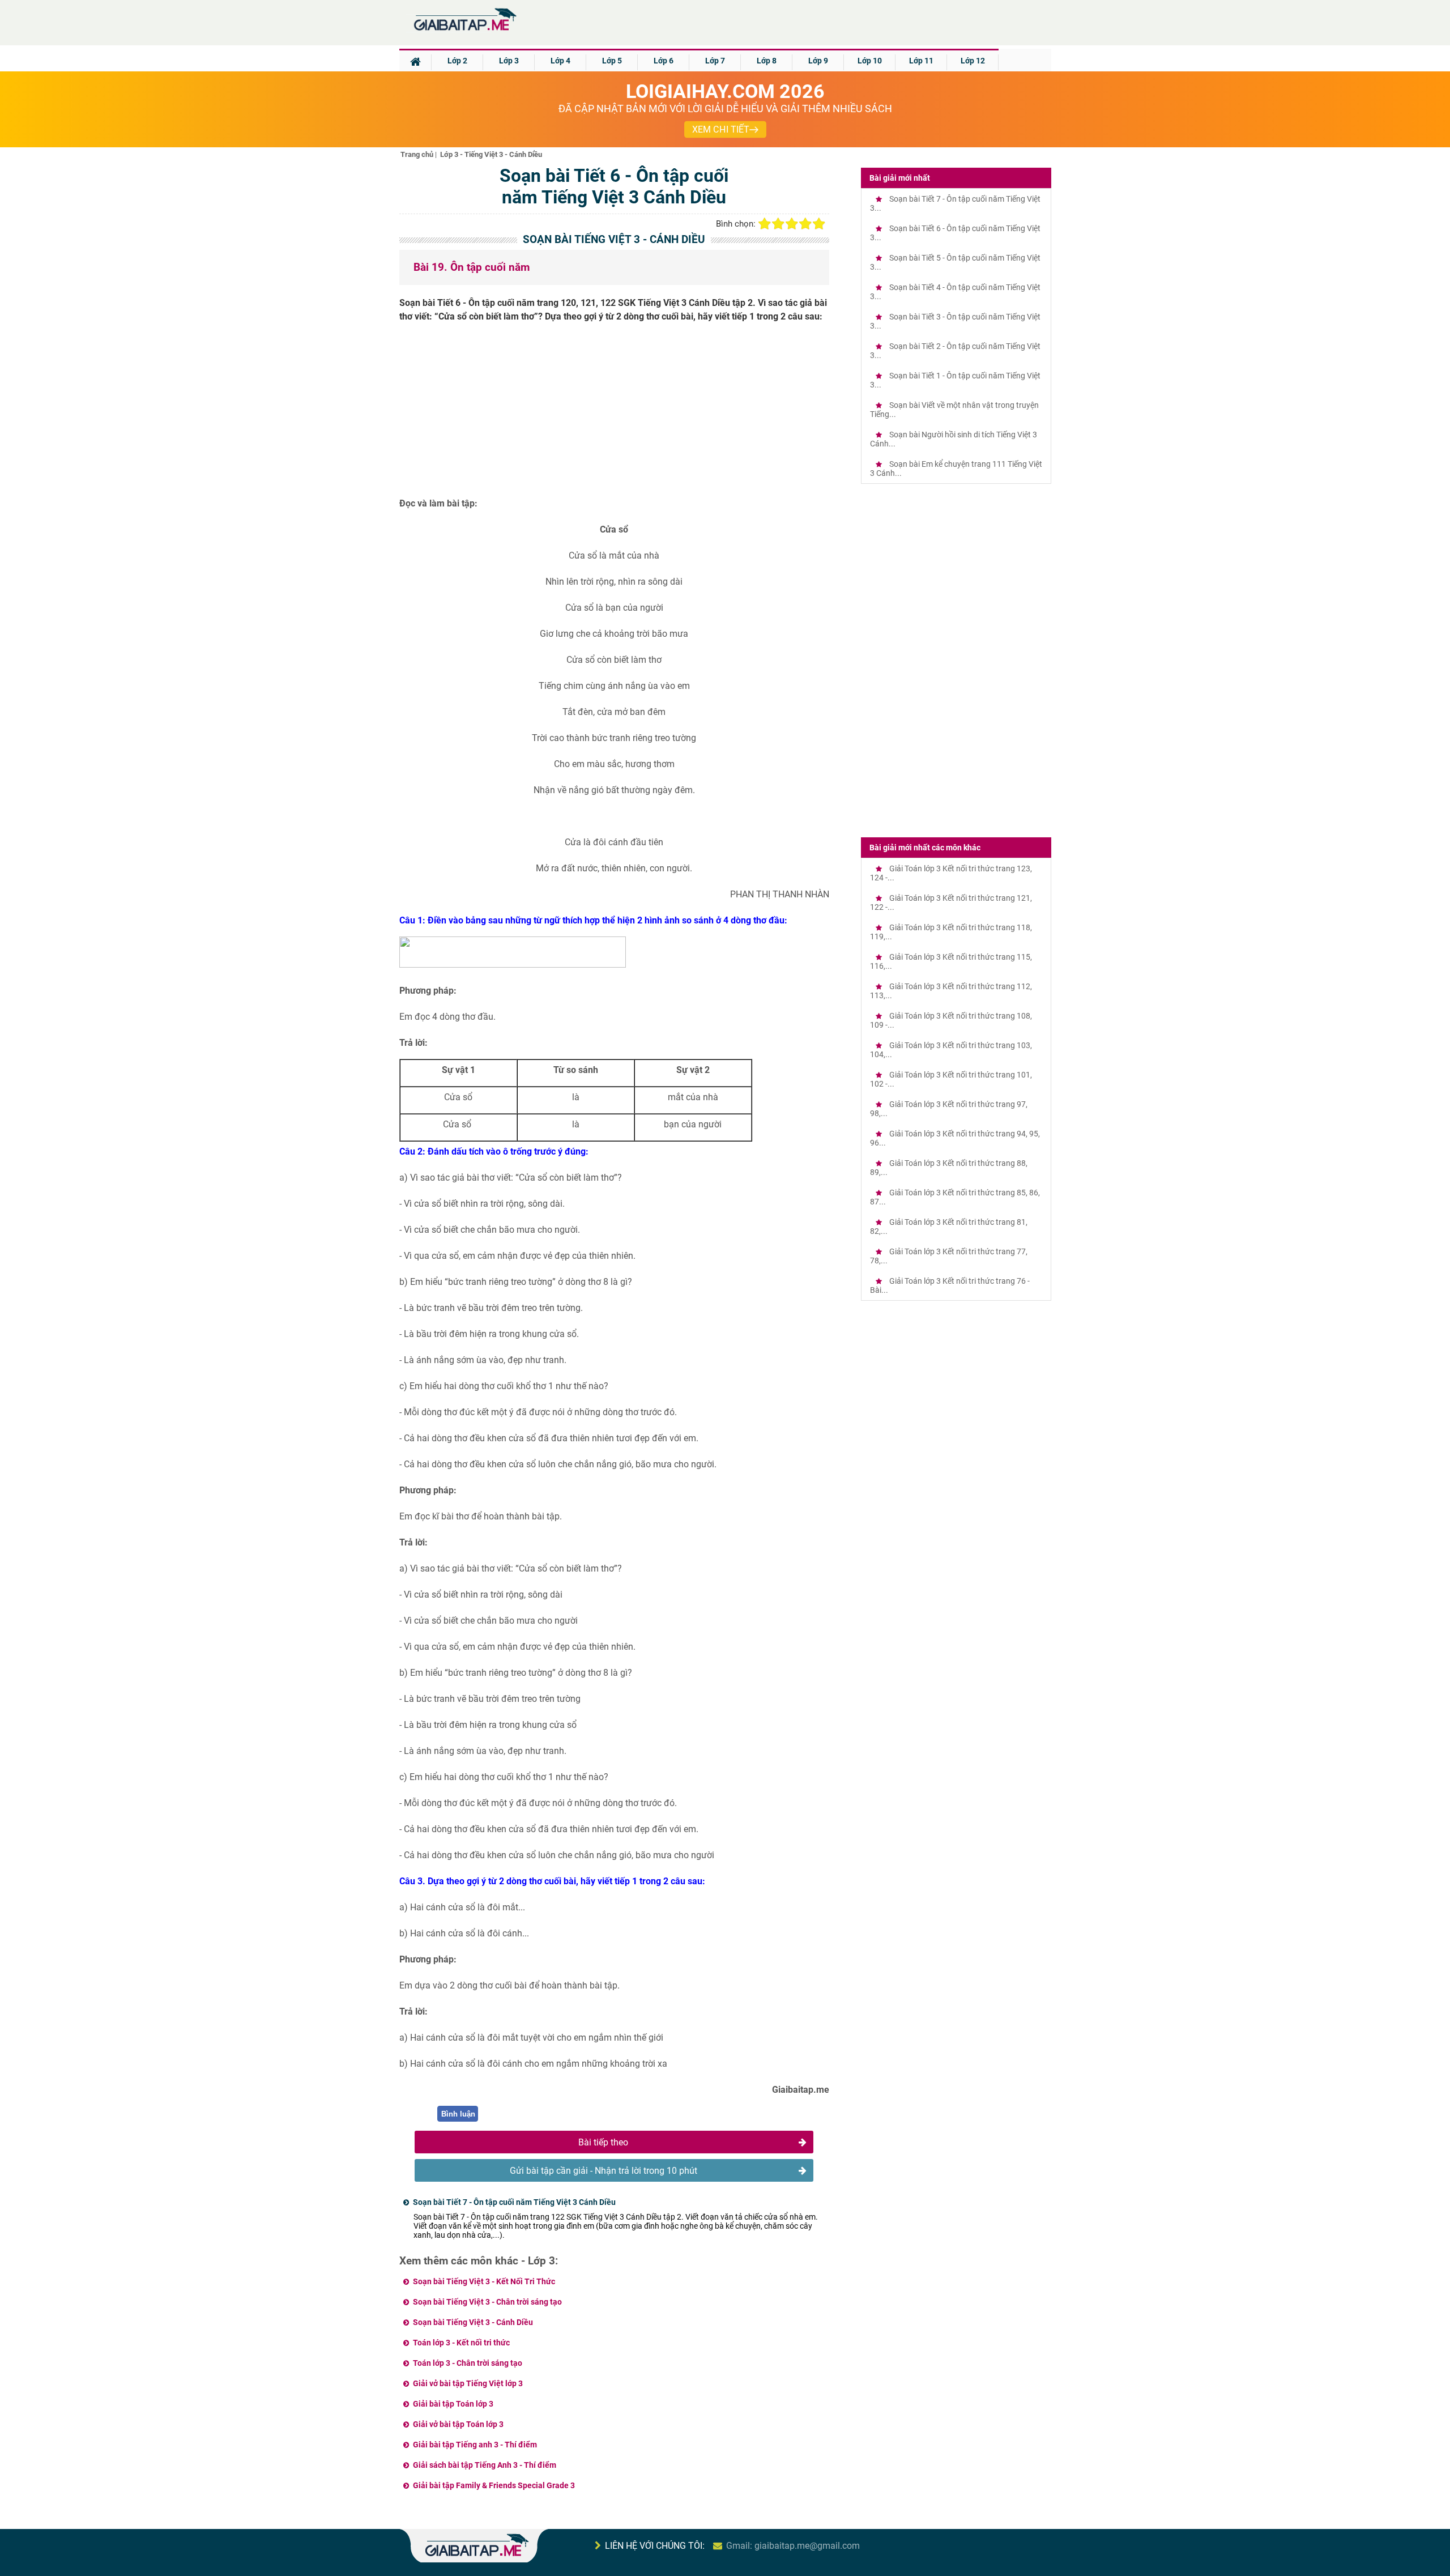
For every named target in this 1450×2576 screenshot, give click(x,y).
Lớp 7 (715, 61)
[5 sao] (819, 224)
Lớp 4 (560, 61)
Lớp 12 (973, 61)
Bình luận (458, 2114)
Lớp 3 (509, 61)
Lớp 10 (870, 61)
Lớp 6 (664, 61)
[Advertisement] (615, 414)
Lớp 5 (612, 61)
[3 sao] (792, 224)
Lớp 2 (457, 61)
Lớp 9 (818, 61)
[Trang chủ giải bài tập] (464, 31)
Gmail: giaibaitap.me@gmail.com (793, 2546)
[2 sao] (778, 224)
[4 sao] (805, 224)
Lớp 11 (921, 61)
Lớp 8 (767, 61)
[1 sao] (765, 224)
